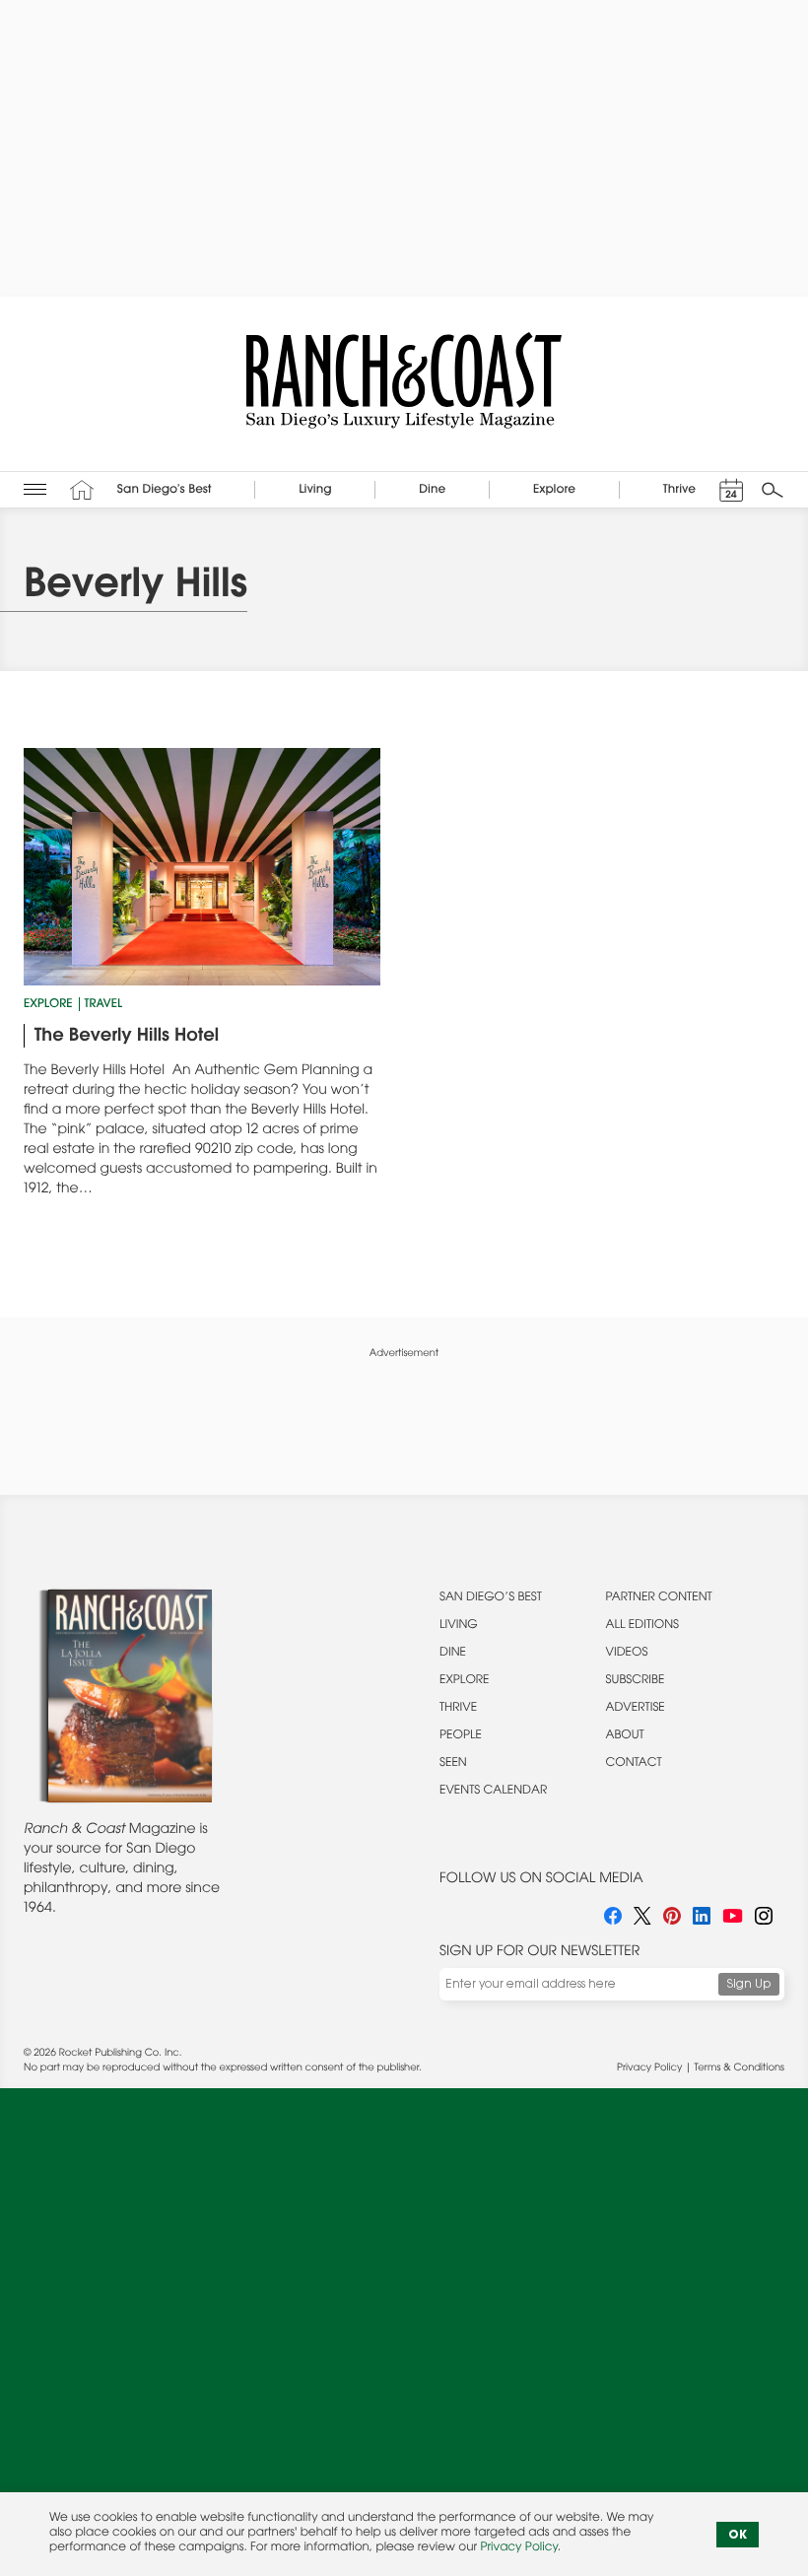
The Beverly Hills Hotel (127, 1037)
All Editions (642, 1626)
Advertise (636, 1709)
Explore (48, 1005)
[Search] (773, 490)
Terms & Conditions (740, 2068)
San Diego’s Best (491, 1598)
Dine (453, 1654)
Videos (627, 1654)
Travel (104, 1005)
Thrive (458, 1709)
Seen (453, 1764)
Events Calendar (493, 1792)
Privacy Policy (649, 2068)
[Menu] (35, 490)
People (461, 1736)
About (625, 1736)
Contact (634, 1764)
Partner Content (659, 1598)
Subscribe (636, 1681)
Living (459, 1626)
